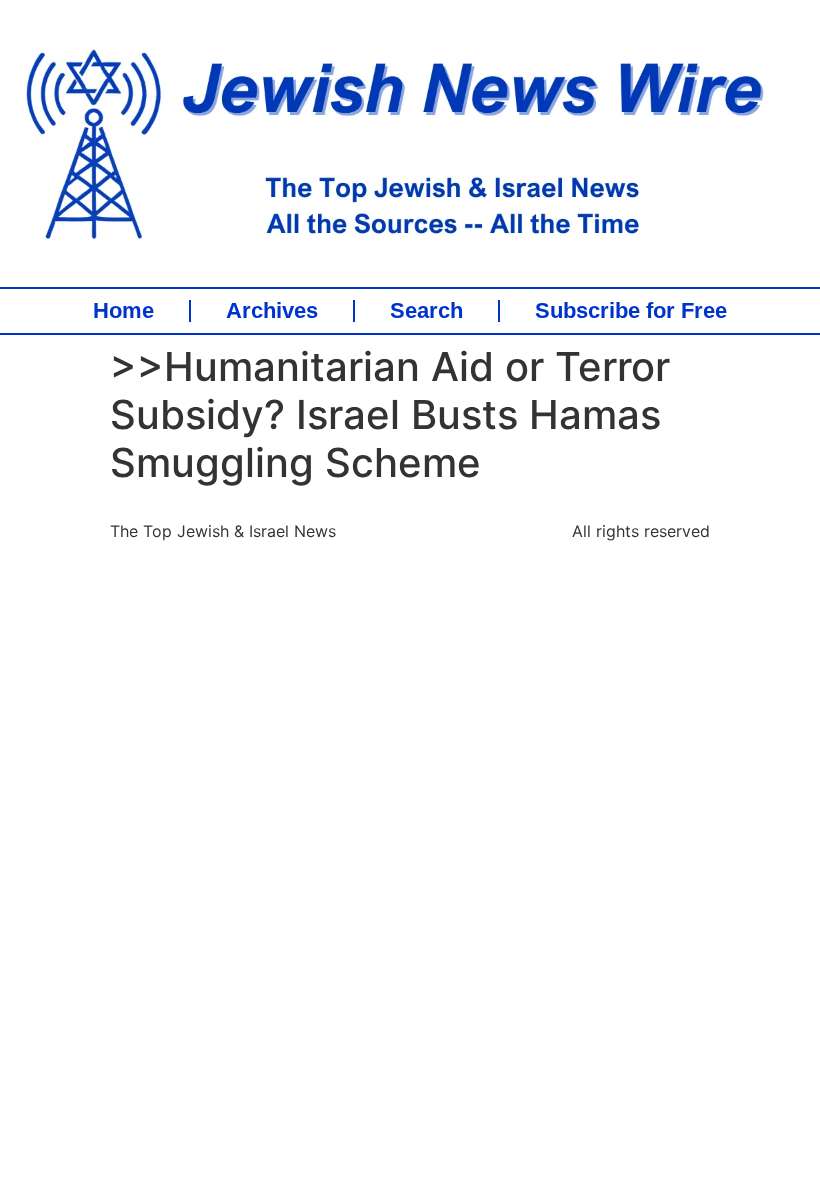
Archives (272, 311)
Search (426, 311)
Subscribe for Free (631, 311)
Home (123, 311)
